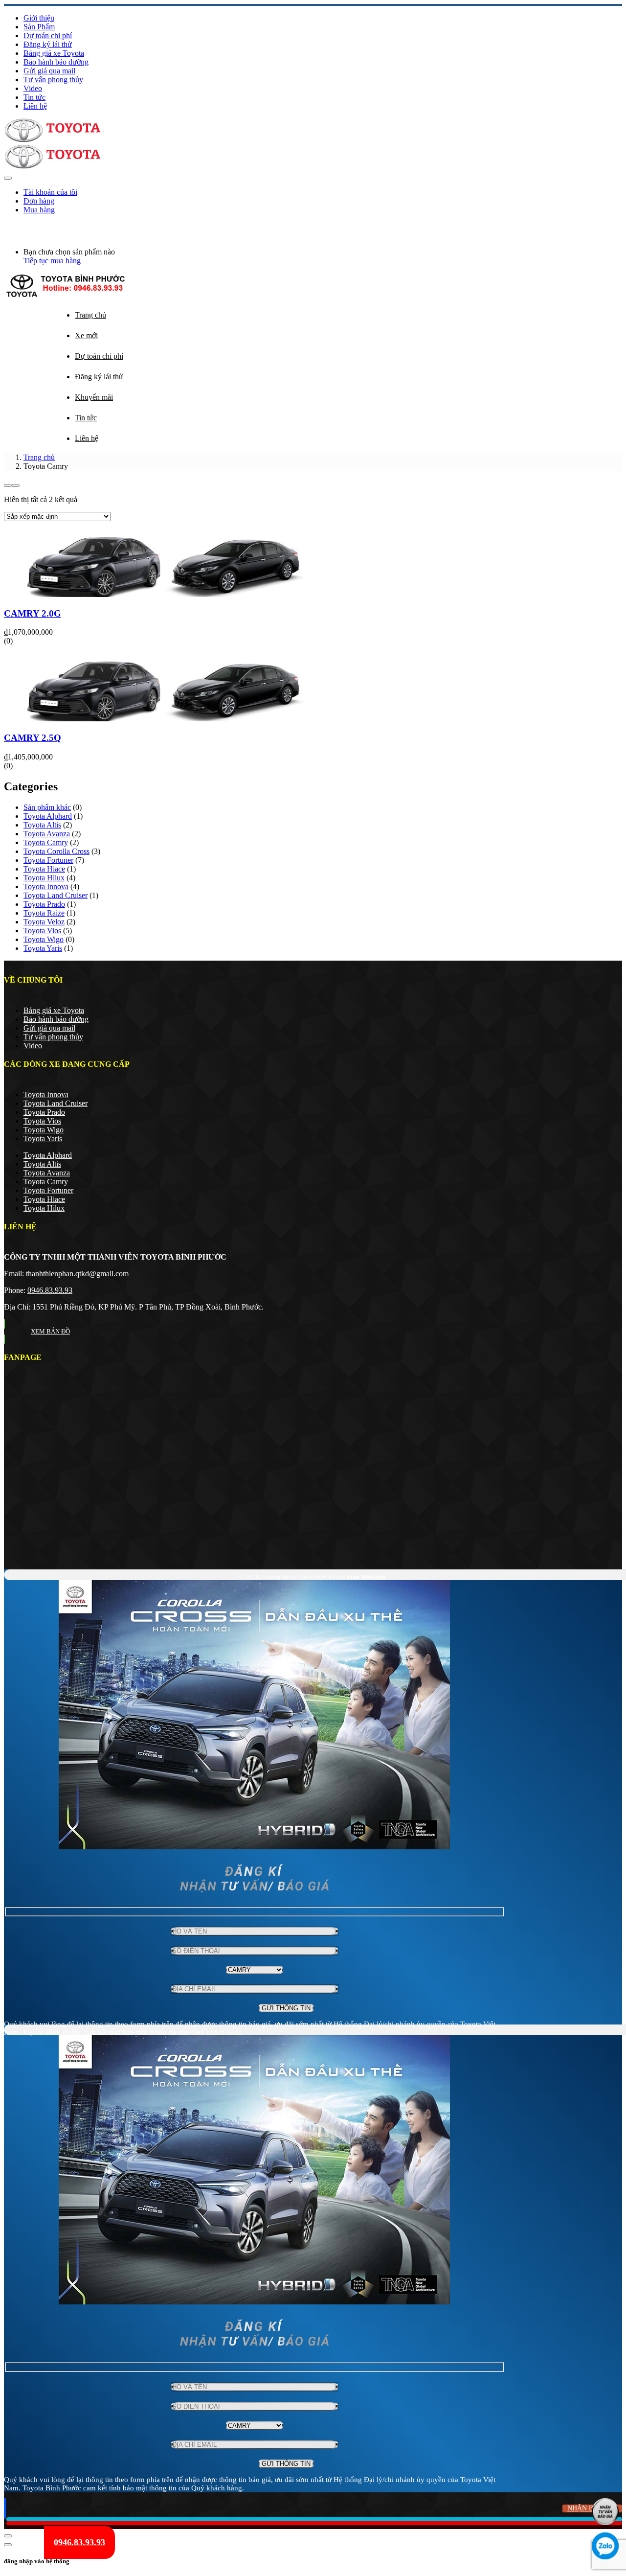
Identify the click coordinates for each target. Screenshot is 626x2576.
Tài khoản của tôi (50, 192)
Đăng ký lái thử (48, 44)
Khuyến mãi (94, 397)
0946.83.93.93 (50, 1290)
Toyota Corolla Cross (56, 851)
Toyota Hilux (44, 878)
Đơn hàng (39, 201)
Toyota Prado (44, 904)
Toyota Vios (42, 931)
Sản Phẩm (39, 27)
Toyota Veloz (44, 922)
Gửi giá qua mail (49, 71)
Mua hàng (39, 210)
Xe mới (86, 335)
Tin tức (34, 97)
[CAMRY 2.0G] (165, 594)
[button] (6, 226)
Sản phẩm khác (47, 807)
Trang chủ (90, 315)
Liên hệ (35, 106)
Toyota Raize (44, 913)
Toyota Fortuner (48, 860)
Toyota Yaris (43, 948)
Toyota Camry (46, 842)
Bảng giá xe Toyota (54, 53)
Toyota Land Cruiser (56, 895)
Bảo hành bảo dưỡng (56, 62)
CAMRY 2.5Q (33, 738)
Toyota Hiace (44, 869)
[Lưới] (8, 485)
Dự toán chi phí (48, 35)
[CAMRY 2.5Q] (165, 719)
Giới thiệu (39, 18)
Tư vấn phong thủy (53, 80)
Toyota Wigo (44, 939)
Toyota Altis (42, 825)
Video (33, 88)
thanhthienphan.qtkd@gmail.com (77, 1274)
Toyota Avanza (47, 834)
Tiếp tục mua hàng (52, 261)
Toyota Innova (46, 886)
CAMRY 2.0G (33, 613)
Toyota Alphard (48, 816)
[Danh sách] (16, 485)
